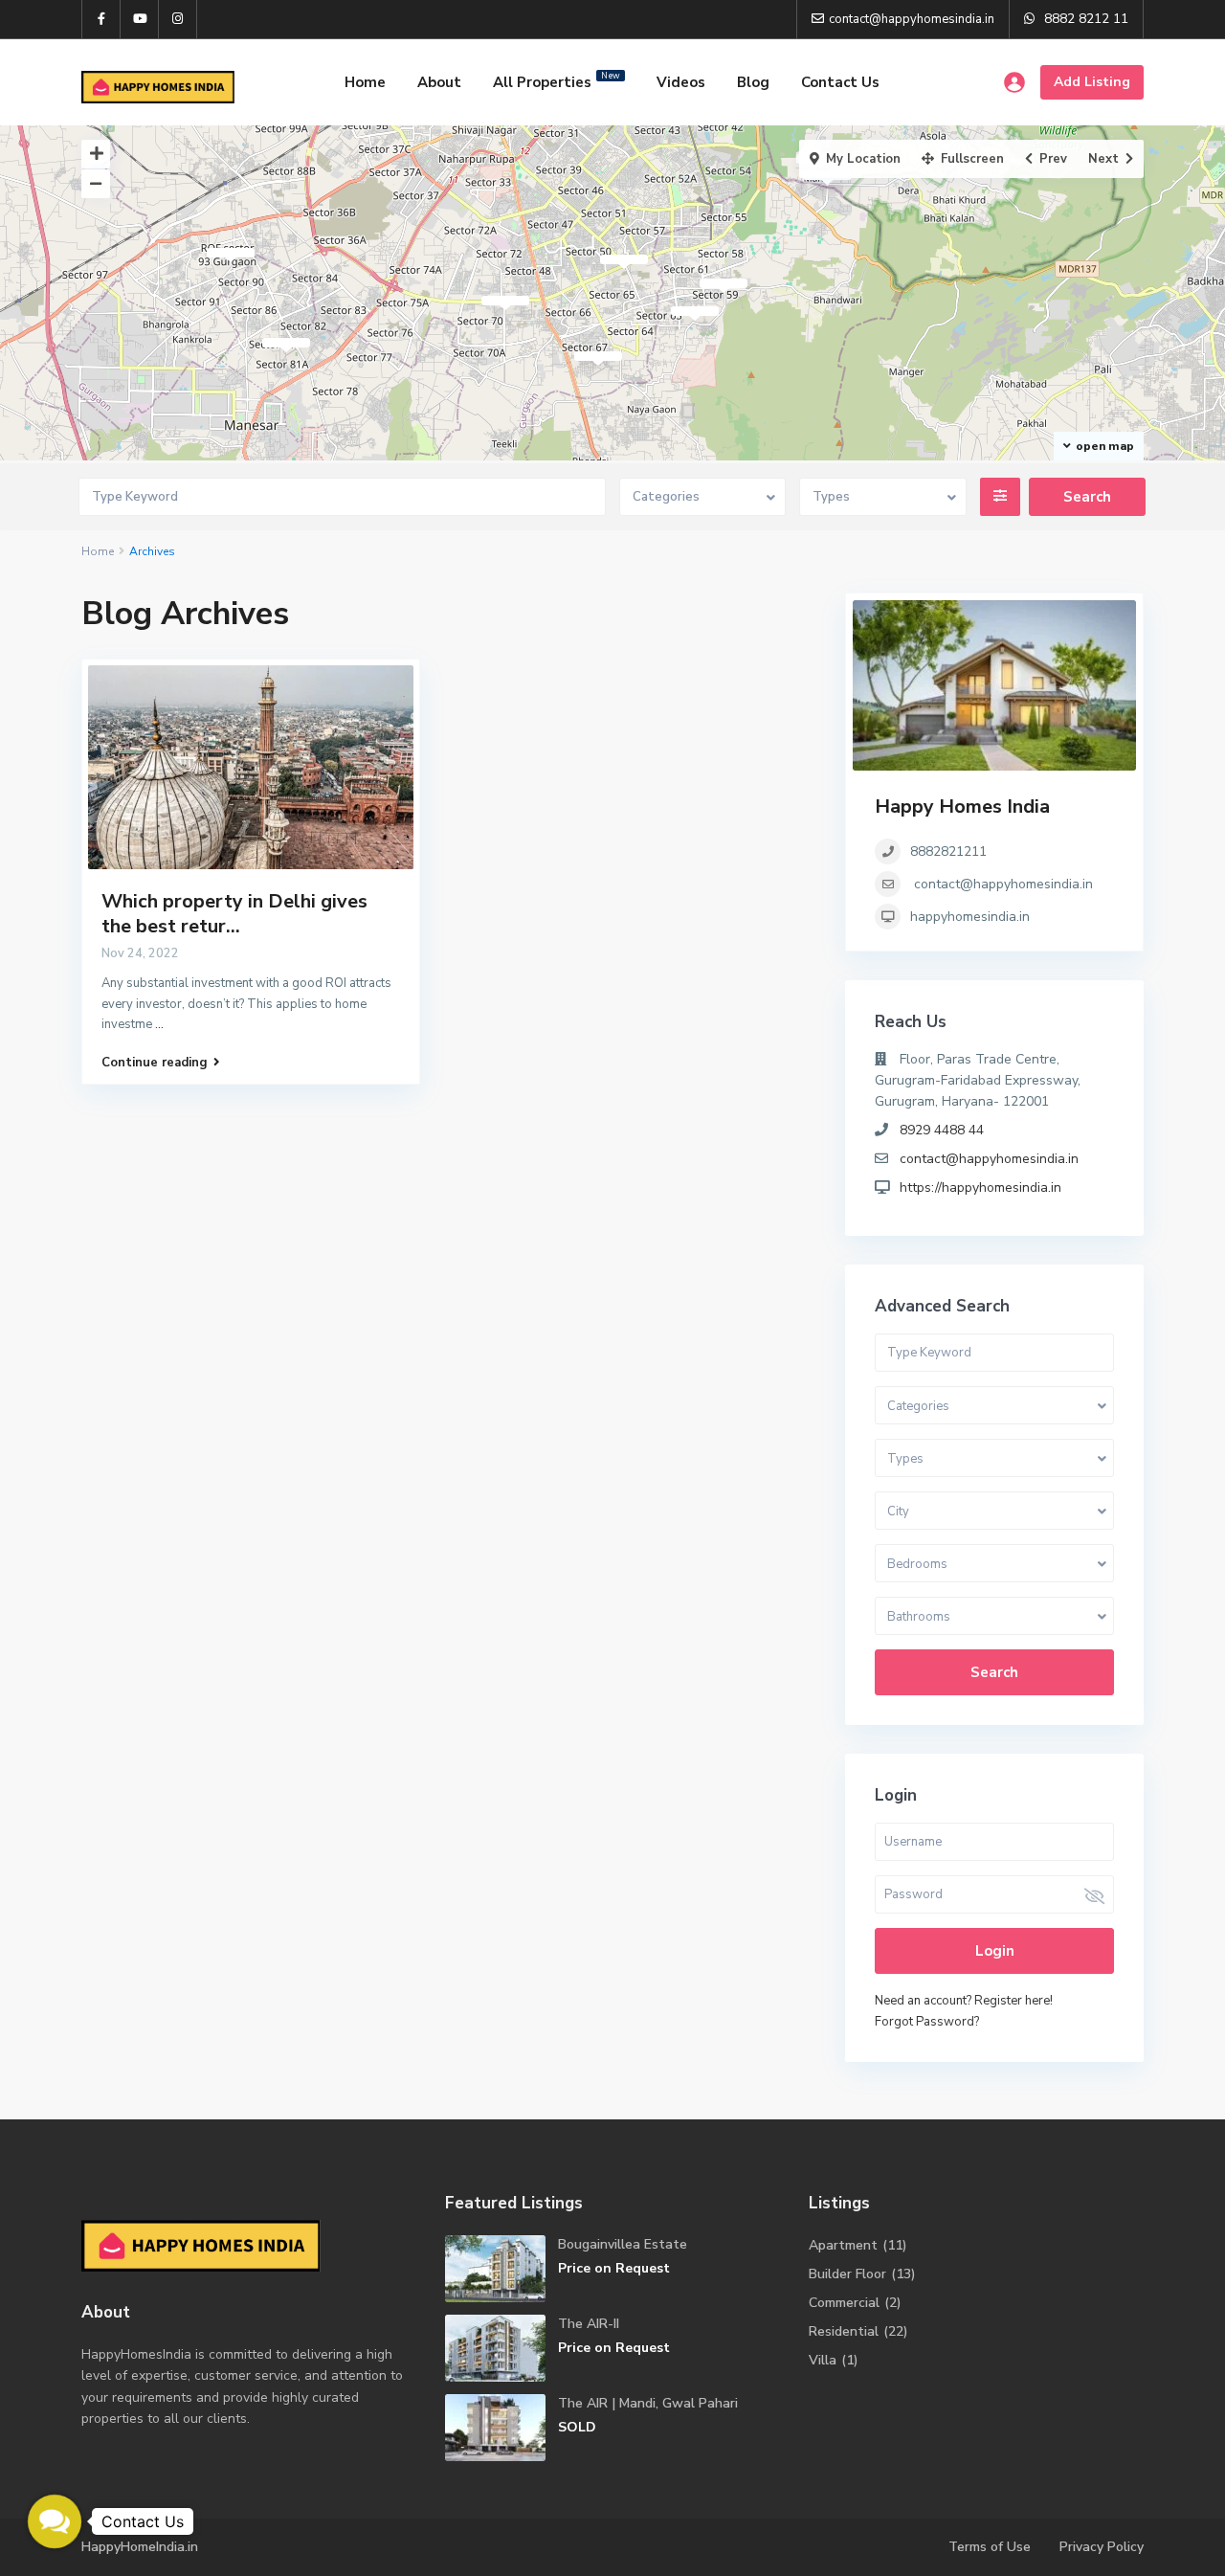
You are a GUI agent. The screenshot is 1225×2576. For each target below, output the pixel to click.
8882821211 (948, 851)
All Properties (557, 81)
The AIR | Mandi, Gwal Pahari (648, 2403)
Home (365, 82)
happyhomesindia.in (970, 917)
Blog (753, 82)
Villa (823, 2360)
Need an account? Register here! (964, 2001)
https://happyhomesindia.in (980, 1187)
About (439, 82)
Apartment (843, 2245)
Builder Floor (847, 2274)
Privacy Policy (1102, 2547)
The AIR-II (589, 2324)
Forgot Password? (927, 2022)
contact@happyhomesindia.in (1003, 884)
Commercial (844, 2303)
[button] (55, 2521)
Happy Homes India (962, 806)
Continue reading (155, 1063)
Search (994, 1672)
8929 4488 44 (942, 1130)
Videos (681, 82)
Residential (844, 2331)
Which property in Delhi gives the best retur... (234, 914)
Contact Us (840, 82)
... (159, 1024)
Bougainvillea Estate (623, 2244)
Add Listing (1092, 82)
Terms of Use (990, 2547)
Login (995, 1951)
